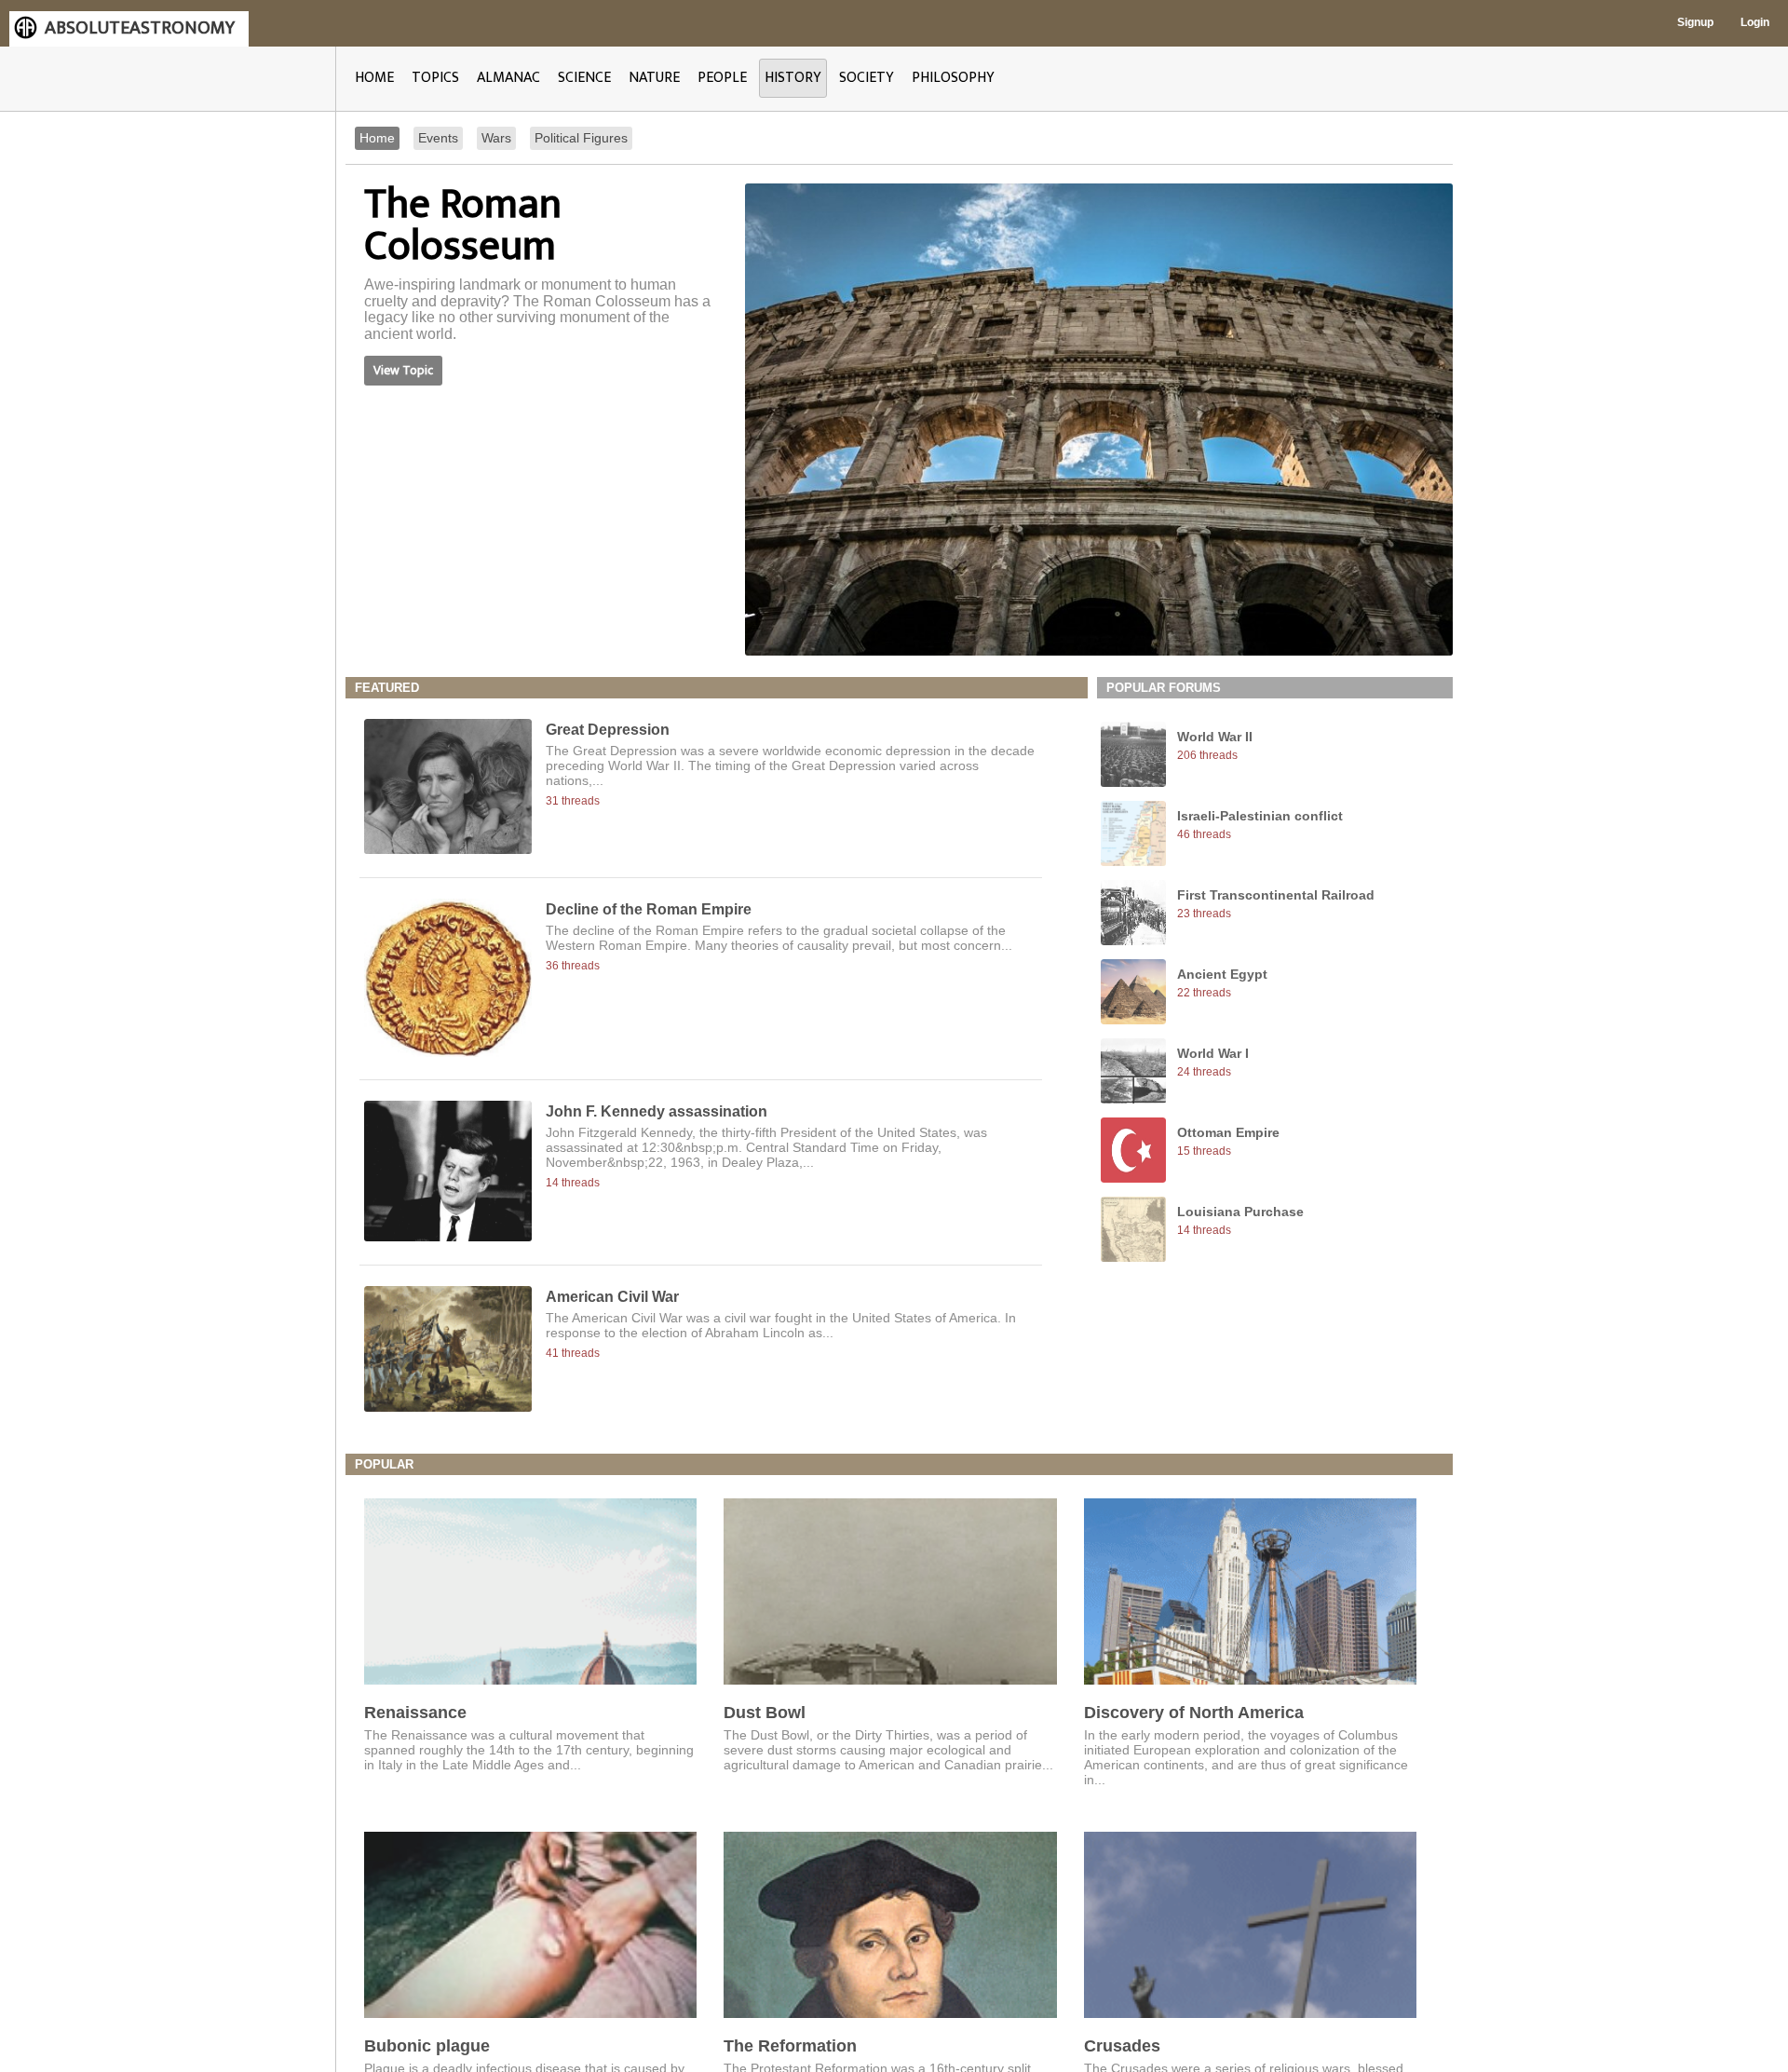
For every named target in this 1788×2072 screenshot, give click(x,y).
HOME (374, 78)
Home (377, 138)
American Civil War (612, 1297)
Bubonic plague (427, 2046)
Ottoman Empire (1228, 1132)
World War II (1215, 737)
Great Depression (608, 730)
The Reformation (790, 2046)
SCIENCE (584, 78)
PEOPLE (722, 78)
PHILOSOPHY (953, 78)
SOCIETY (867, 78)
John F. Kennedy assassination (657, 1111)
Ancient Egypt (1222, 974)
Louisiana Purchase (1240, 1212)
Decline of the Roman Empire (649, 909)
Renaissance (415, 1713)
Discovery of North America (1194, 1713)
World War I (1213, 1053)
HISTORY (793, 78)
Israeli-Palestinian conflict (1260, 816)
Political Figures (581, 138)
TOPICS (435, 78)
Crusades (1122, 2046)
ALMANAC (508, 78)
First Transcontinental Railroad (1276, 895)
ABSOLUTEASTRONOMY (140, 28)
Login (1755, 22)
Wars (496, 138)
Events (438, 138)
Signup (1695, 22)
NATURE (654, 78)
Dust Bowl (765, 1713)
